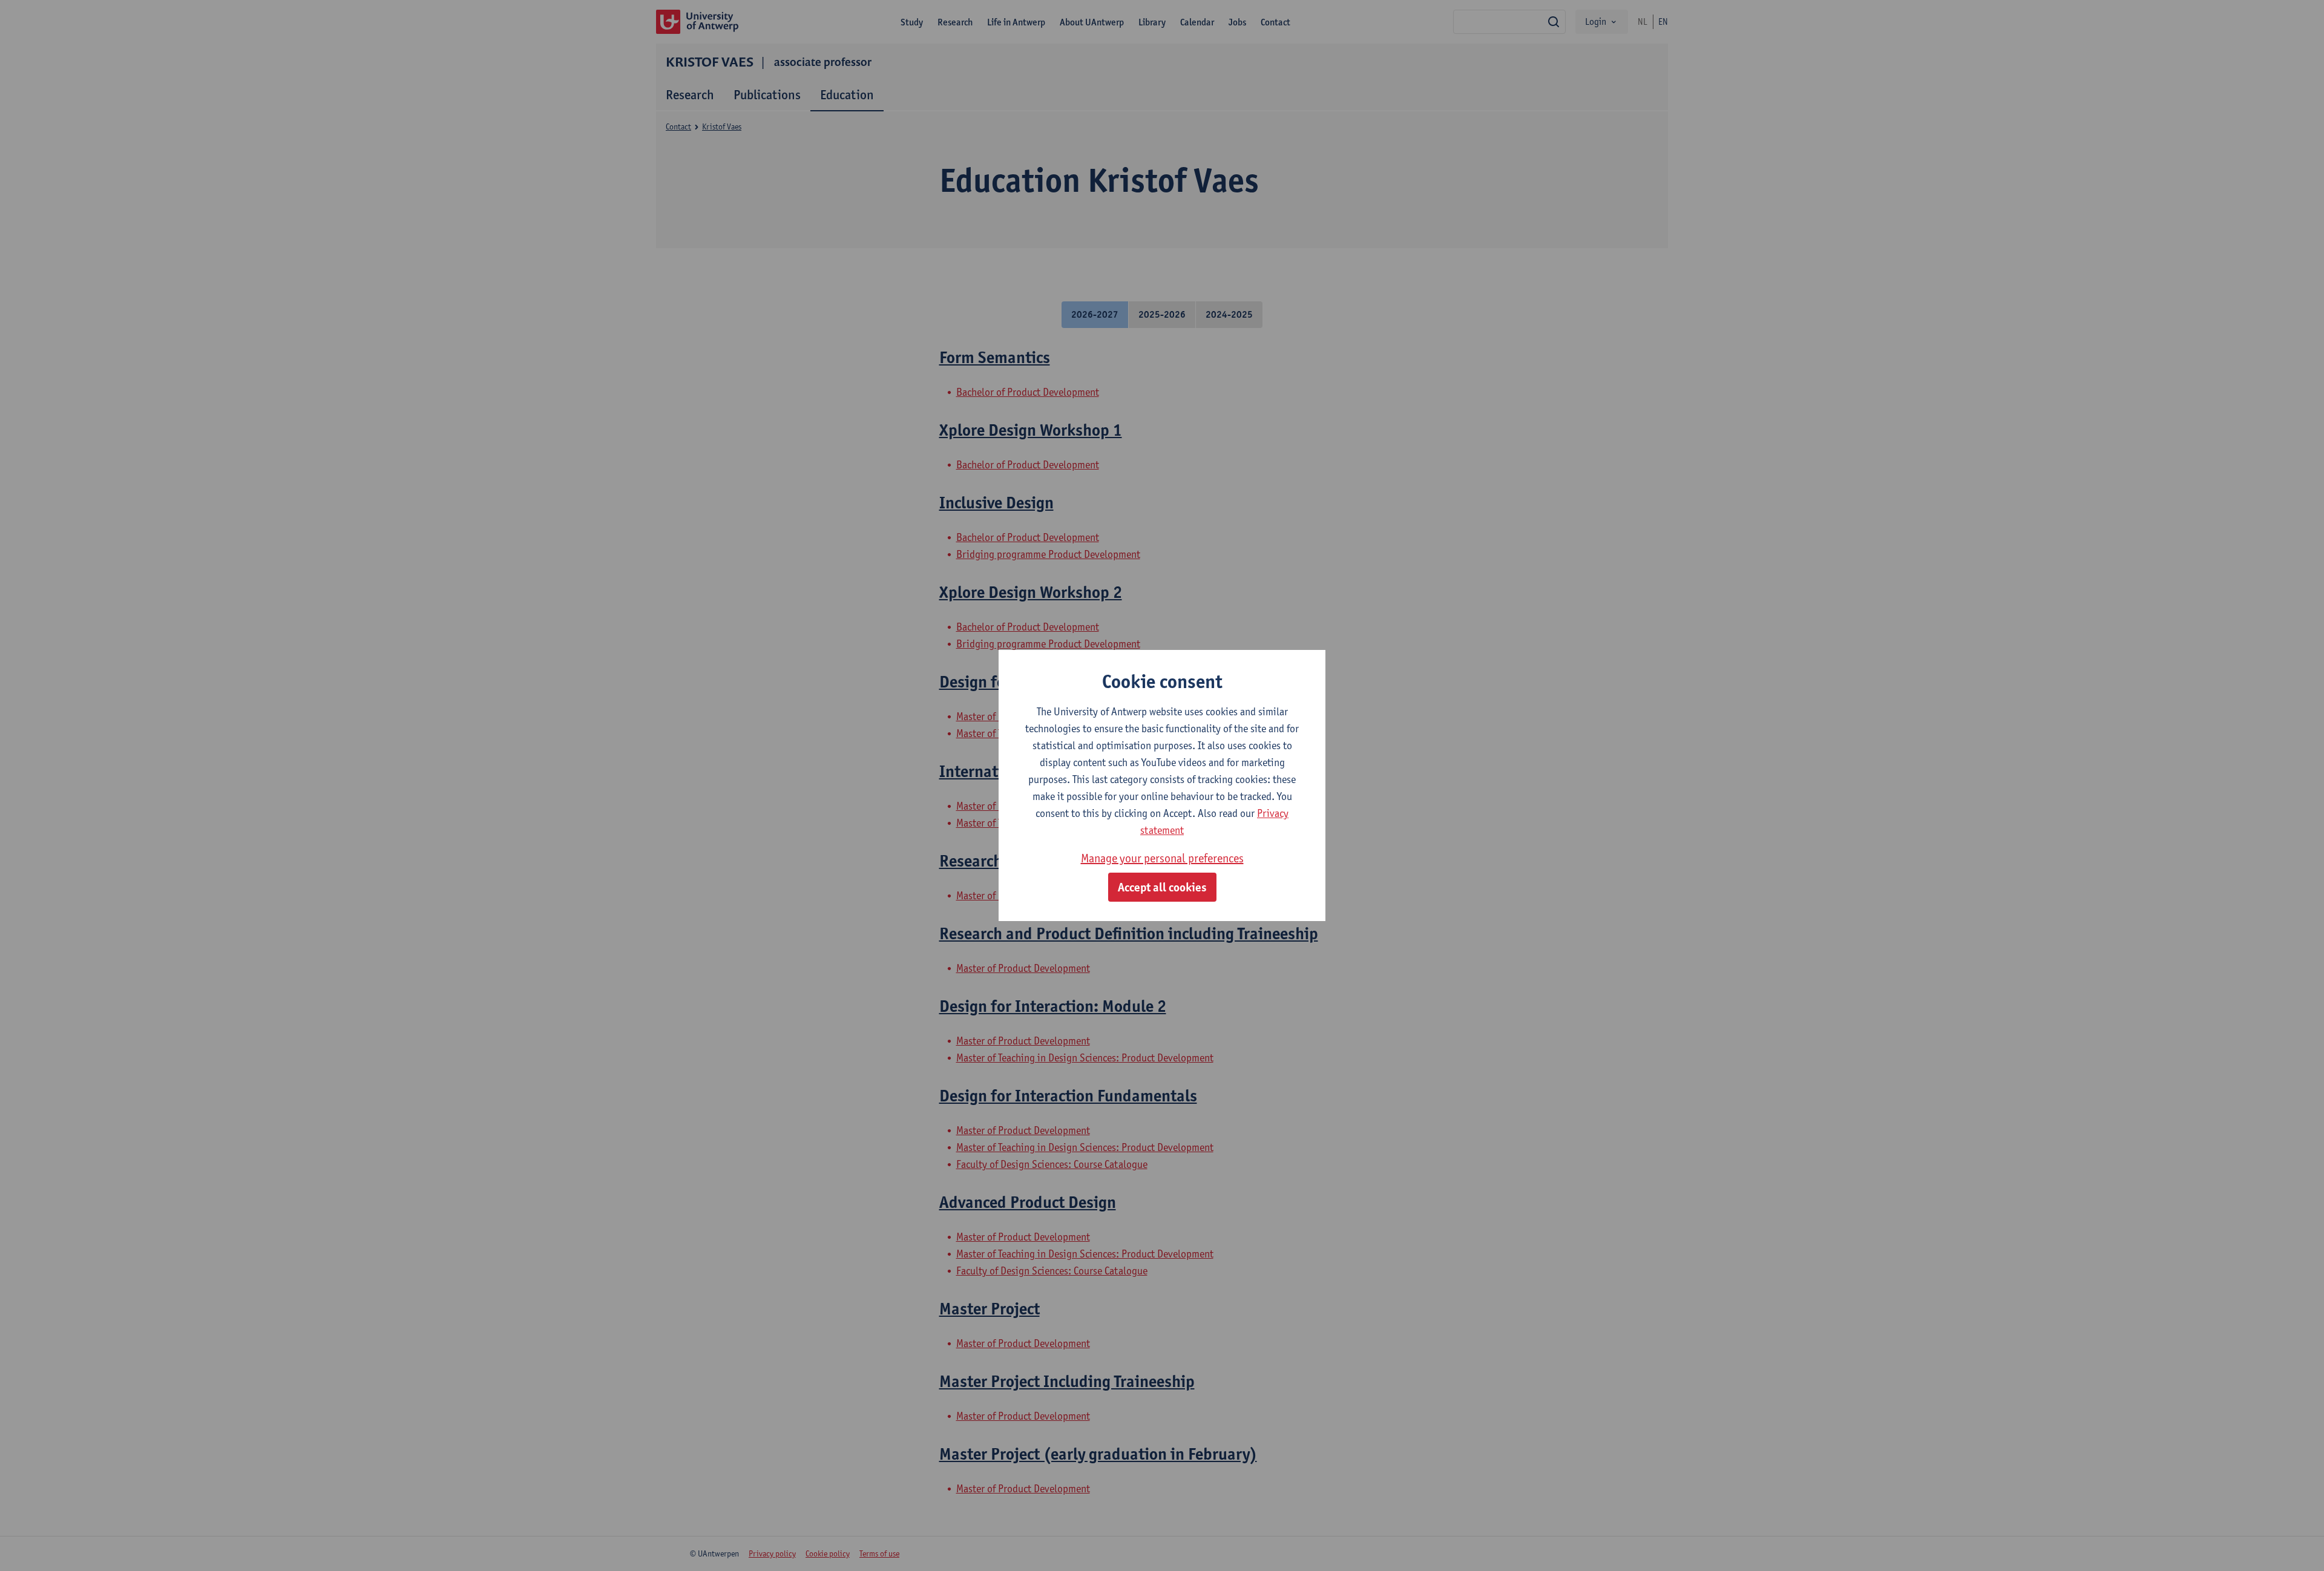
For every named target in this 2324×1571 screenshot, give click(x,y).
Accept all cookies (1162, 887)
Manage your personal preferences (1162, 858)
